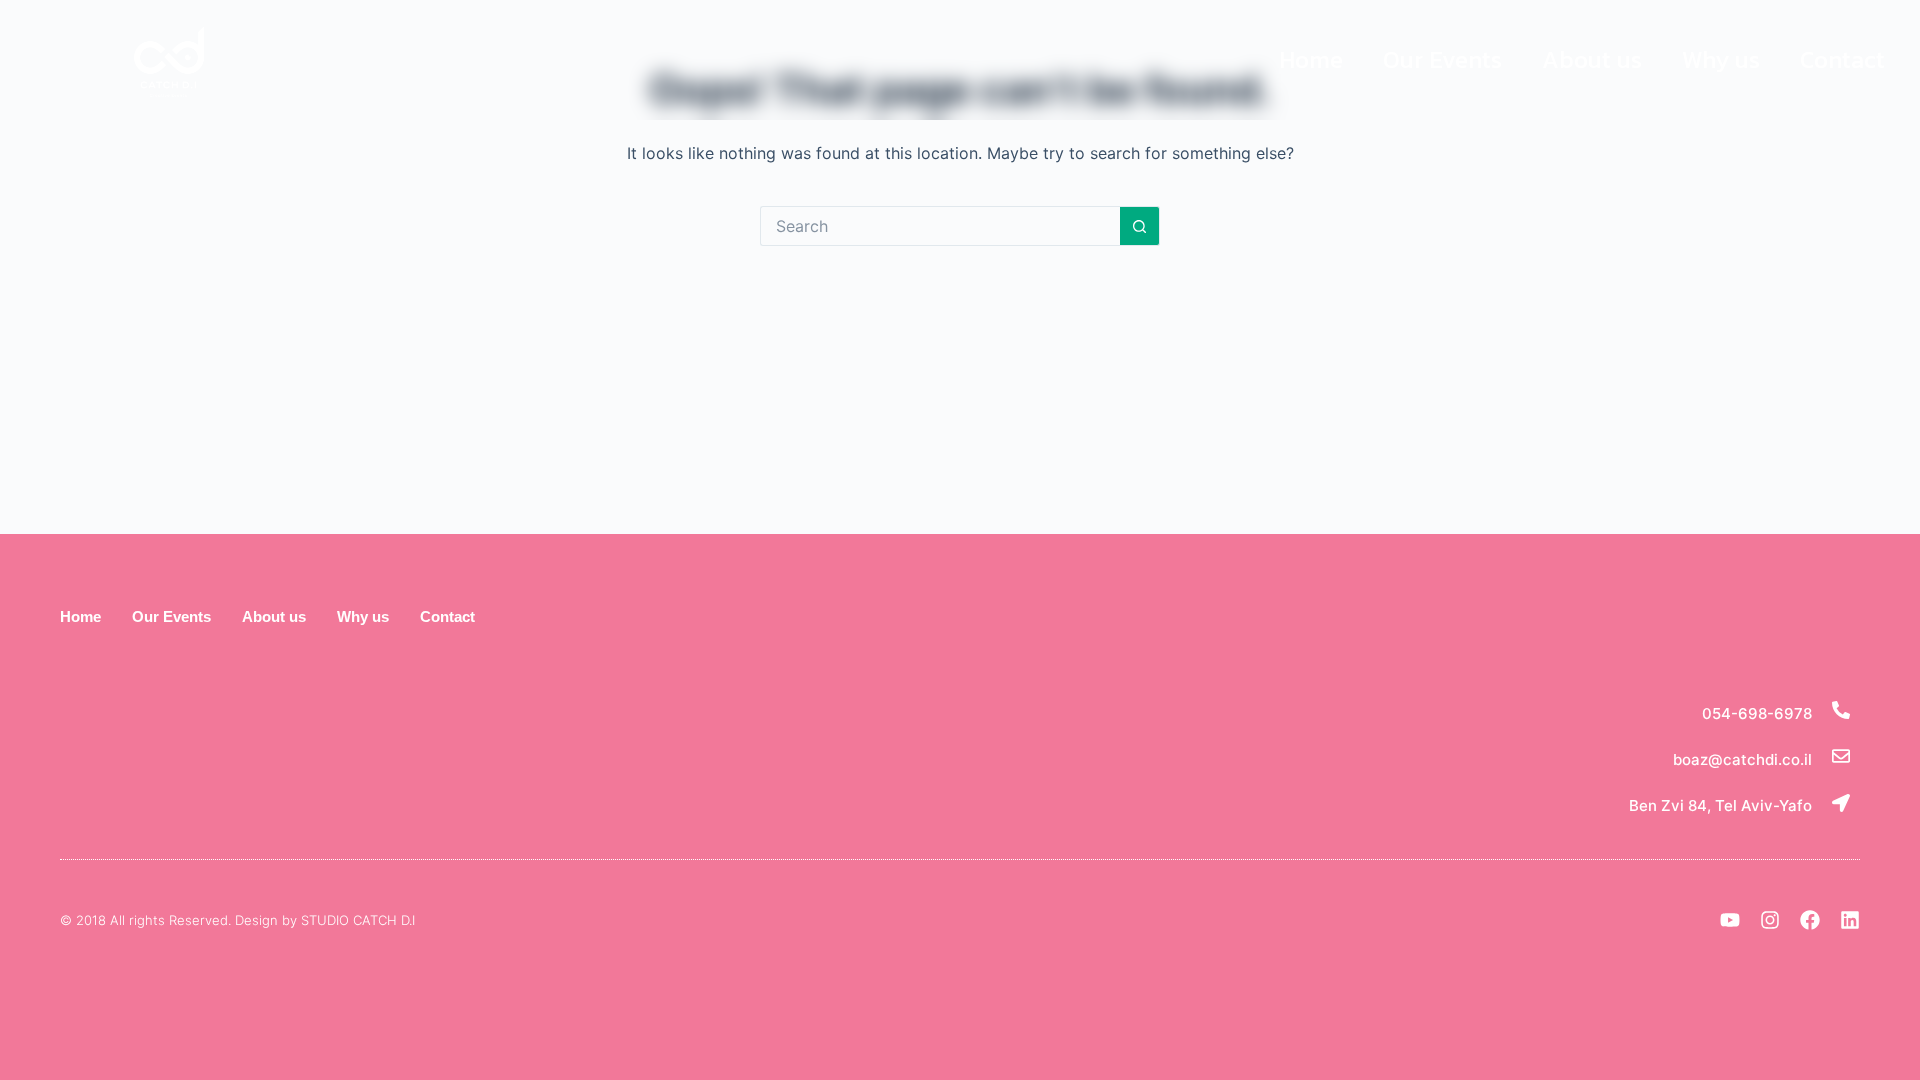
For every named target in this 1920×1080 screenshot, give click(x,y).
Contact (1842, 59)
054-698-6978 (1757, 713)
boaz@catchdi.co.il (1742, 759)
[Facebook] (1810, 920)
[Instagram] (1770, 920)
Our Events (1442, 59)
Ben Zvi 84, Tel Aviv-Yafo (1720, 805)
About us (1592, 59)
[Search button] (1140, 226)
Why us (1721, 59)
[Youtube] (1730, 920)
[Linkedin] (1850, 920)
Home (1311, 59)
